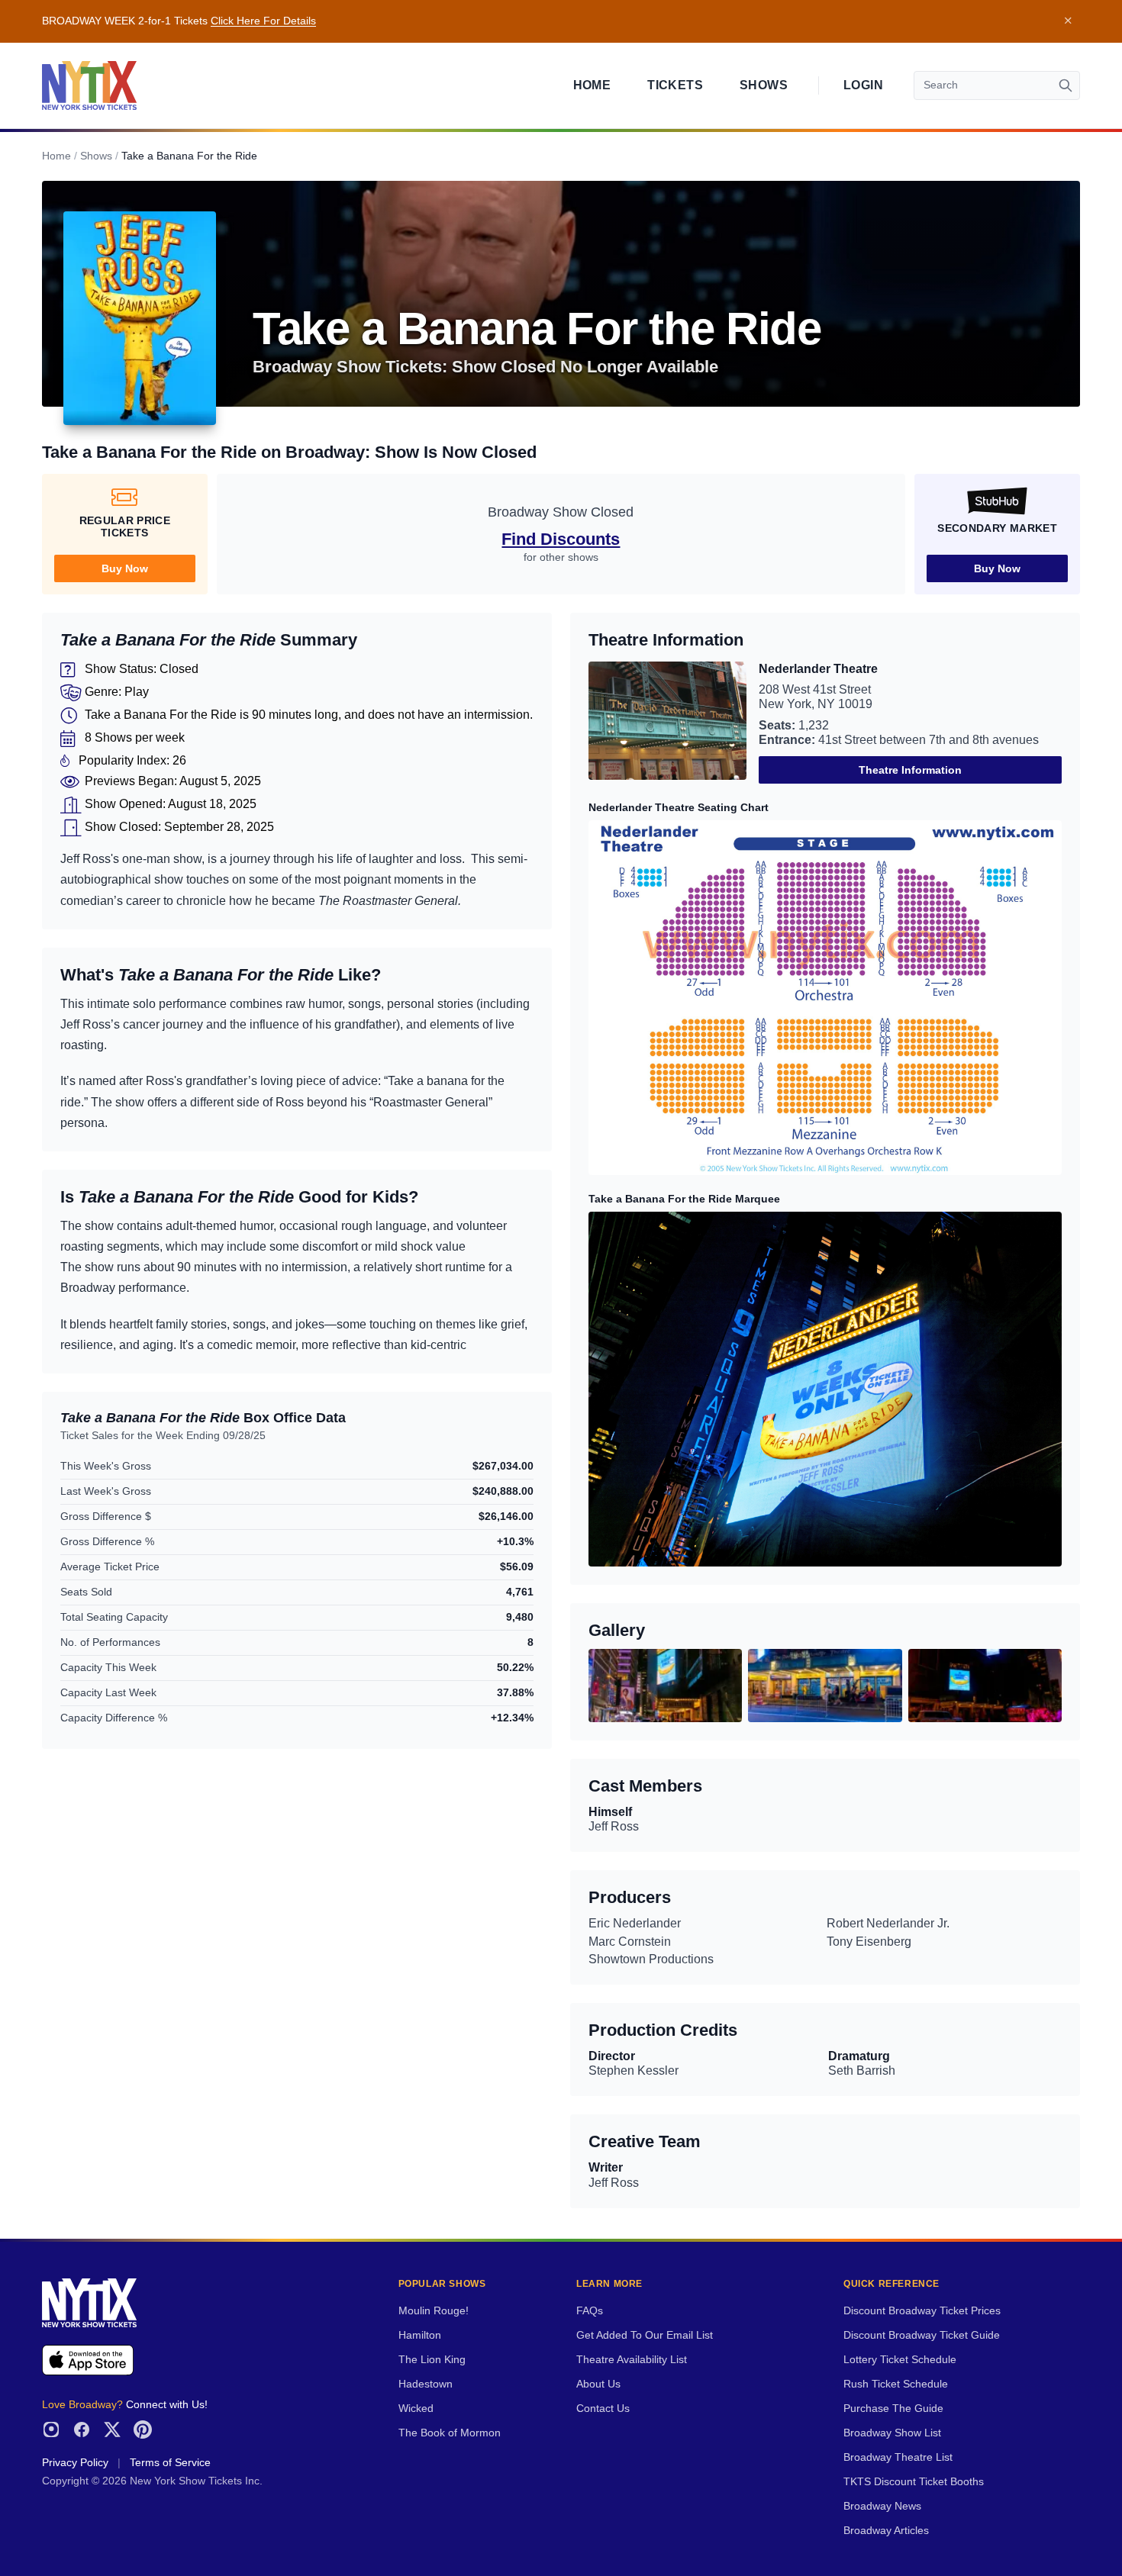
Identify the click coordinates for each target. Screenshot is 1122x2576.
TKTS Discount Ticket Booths (914, 2482)
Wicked (416, 2409)
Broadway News (882, 2506)
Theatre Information (910, 770)
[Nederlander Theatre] (667, 723)
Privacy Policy (75, 2463)
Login (863, 85)
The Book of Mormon (450, 2433)
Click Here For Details (263, 21)
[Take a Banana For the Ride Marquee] (825, 1389)
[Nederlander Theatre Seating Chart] (825, 998)
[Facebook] (82, 2429)
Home (592, 85)
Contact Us (603, 2409)
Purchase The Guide (893, 2409)
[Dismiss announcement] (1068, 21)
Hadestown (426, 2384)
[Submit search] (1066, 85)
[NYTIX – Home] (89, 85)
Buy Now (125, 568)
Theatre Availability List (632, 2360)
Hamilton (420, 2335)
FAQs (590, 2311)
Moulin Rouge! (434, 2311)
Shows (764, 85)
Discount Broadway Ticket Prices (922, 2311)
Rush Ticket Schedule (896, 2384)
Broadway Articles (886, 2531)
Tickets (675, 85)
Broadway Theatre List (898, 2457)
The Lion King (432, 2360)
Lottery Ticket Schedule (900, 2360)
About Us (598, 2384)
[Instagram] (51, 2429)
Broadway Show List (892, 2433)
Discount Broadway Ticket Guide (922, 2335)
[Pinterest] (143, 2429)
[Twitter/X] (112, 2429)
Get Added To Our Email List (645, 2335)
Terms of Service (170, 2463)
